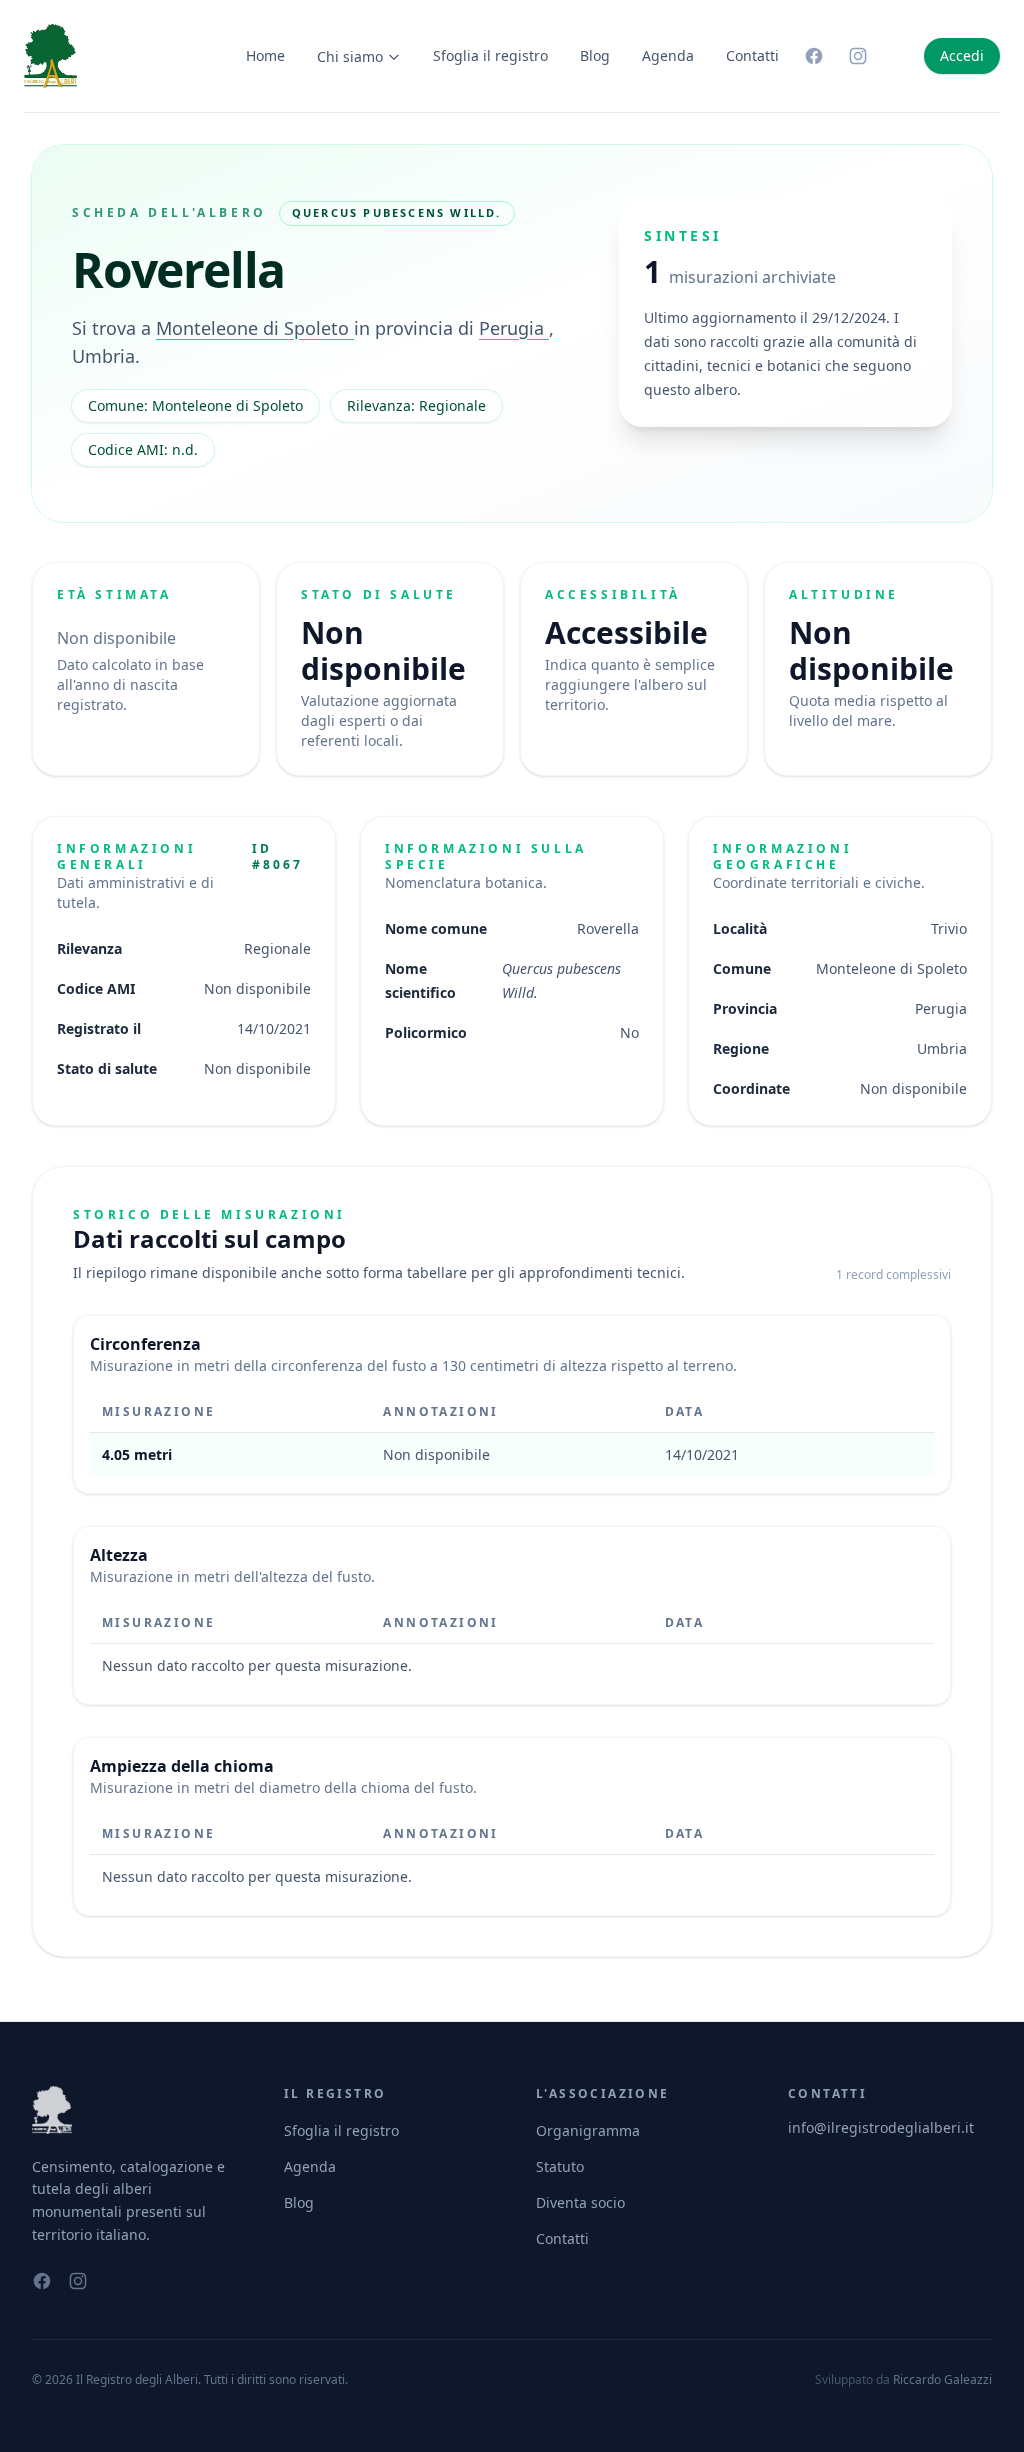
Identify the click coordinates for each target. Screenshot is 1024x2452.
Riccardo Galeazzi (942, 2379)
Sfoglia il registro (490, 55)
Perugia (514, 328)
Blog (595, 55)
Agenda (668, 55)
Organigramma (588, 2130)
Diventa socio (580, 2202)
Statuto (560, 2166)
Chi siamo (350, 56)
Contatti (752, 55)
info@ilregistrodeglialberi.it (881, 2127)
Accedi (962, 55)
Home (265, 55)
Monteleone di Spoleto (255, 328)
